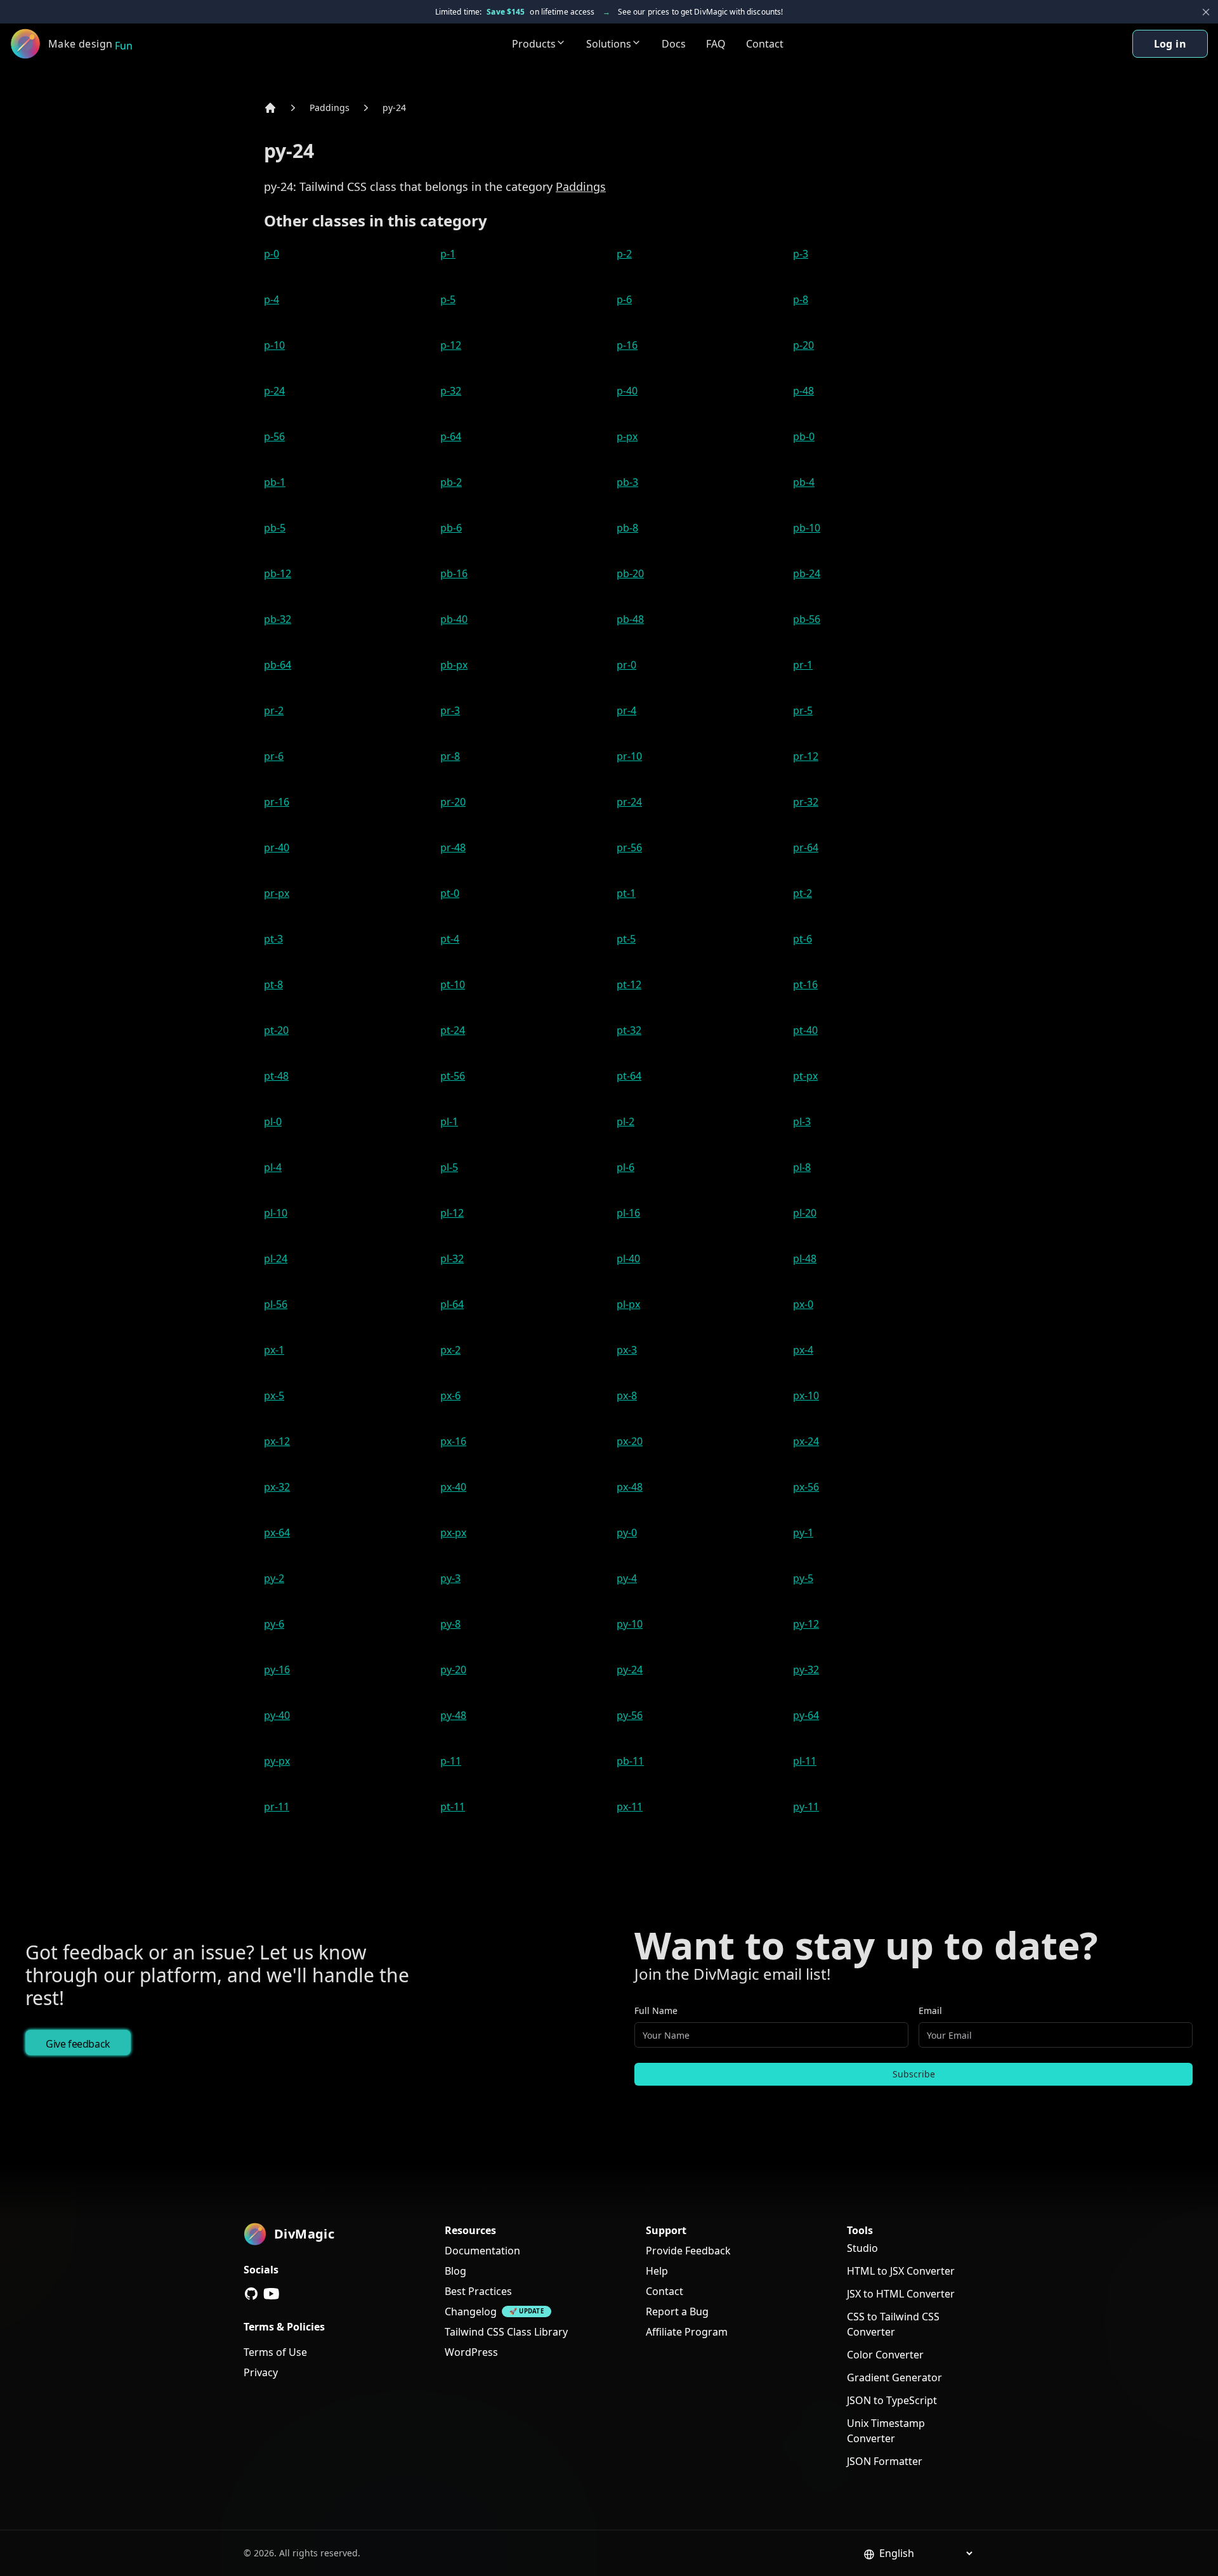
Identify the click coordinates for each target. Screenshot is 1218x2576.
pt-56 (453, 1076)
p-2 (624, 254)
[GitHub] (251, 2294)
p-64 (451, 436)
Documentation (482, 2251)
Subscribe (914, 2074)
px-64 (277, 1533)
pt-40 (805, 1030)
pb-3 (627, 482)
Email (930, 2010)
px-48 (630, 1487)
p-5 (448, 299)
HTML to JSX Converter (901, 2271)
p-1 (448, 254)
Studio (862, 2248)
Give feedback (78, 2044)
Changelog (471, 2311)
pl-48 (805, 1259)
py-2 (274, 1578)
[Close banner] (1206, 12)
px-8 (627, 1396)
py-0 (627, 1533)
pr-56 (629, 847)
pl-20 (805, 1213)
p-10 (274, 345)
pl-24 (276, 1259)
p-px (627, 436)
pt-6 (802, 939)
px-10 (806, 1396)
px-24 (806, 1441)
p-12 (451, 345)
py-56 (630, 1715)
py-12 (806, 1624)
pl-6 (625, 1167)
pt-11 (453, 1807)
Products (534, 44)
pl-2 (625, 1121)
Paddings (330, 108)
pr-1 (803, 665)
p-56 (274, 436)
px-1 (274, 1350)
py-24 (394, 108)
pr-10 (629, 756)
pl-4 (273, 1167)
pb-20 (630, 573)
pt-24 (453, 1030)
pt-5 (626, 939)
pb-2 (451, 482)
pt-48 (276, 1076)
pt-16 (805, 984)
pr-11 (277, 1807)
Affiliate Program (687, 2332)
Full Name (656, 2010)
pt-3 (273, 939)
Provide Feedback (688, 2251)
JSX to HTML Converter (901, 2294)
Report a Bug (677, 2311)
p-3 (801, 254)
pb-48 (630, 619)
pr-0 (626, 665)
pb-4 (804, 482)
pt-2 (802, 893)
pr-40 (277, 847)
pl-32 (452, 1259)
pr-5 (803, 710)
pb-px (454, 665)
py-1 (803, 1533)
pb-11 (630, 1761)
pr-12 (806, 756)
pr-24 (629, 802)
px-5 (274, 1396)
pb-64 (278, 665)
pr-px (277, 893)
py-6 (274, 1624)
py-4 (627, 1578)
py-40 (277, 1715)
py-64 (806, 1715)
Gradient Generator (894, 2377)
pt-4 (450, 939)
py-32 (806, 1670)
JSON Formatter (885, 2461)
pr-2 (274, 710)
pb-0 (804, 436)
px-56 (806, 1487)
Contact (765, 44)
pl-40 (628, 1259)
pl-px (628, 1304)
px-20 (630, 1441)
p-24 (274, 391)
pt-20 (276, 1030)
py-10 (630, 1624)
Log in (1170, 44)
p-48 (803, 391)
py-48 (453, 1715)
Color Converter (885, 2355)
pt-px (805, 1076)
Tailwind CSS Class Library (506, 2332)
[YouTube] (272, 2294)
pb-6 (451, 528)
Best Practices (478, 2291)
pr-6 (274, 756)
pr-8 (450, 756)
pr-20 (453, 802)
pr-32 (806, 802)
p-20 (803, 345)
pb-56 (807, 619)
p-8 (801, 299)
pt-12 (629, 984)
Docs (674, 44)
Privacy (261, 2372)
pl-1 (449, 1121)
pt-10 (453, 984)
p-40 (627, 391)
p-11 (451, 1761)
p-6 (624, 299)
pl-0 (273, 1121)
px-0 (803, 1304)
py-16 (277, 1670)
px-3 (627, 1350)
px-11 (630, 1807)
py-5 (803, 1578)
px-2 (450, 1350)
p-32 (451, 391)
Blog (455, 2271)
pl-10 (276, 1213)
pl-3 (802, 1121)
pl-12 (452, 1213)
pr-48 (453, 847)
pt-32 (629, 1030)
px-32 (277, 1487)
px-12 (277, 1441)
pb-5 (275, 528)
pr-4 (626, 710)
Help (657, 2271)
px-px (453, 1533)
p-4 (272, 299)
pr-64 (806, 847)
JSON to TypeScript (892, 2400)
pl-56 (276, 1304)
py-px (277, 1761)
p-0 (272, 254)
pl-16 (628, 1213)
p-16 (627, 345)
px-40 (453, 1487)
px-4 (803, 1350)
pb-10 (807, 528)
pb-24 (807, 573)
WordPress (471, 2352)
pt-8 (273, 984)
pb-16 (454, 573)
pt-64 (629, 1076)
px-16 (453, 1441)
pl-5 (449, 1167)
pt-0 (450, 893)
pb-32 (278, 619)
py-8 (450, 1624)
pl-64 (452, 1304)
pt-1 (626, 893)
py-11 (806, 1807)
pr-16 (277, 802)
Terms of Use (275, 2352)
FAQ (716, 44)
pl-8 (802, 1167)
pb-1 (275, 482)
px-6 (450, 1396)
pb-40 (454, 619)
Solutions (609, 44)
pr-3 (450, 710)
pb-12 (278, 573)
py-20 (453, 1670)
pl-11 (805, 1761)
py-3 (450, 1578)
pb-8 (627, 528)
